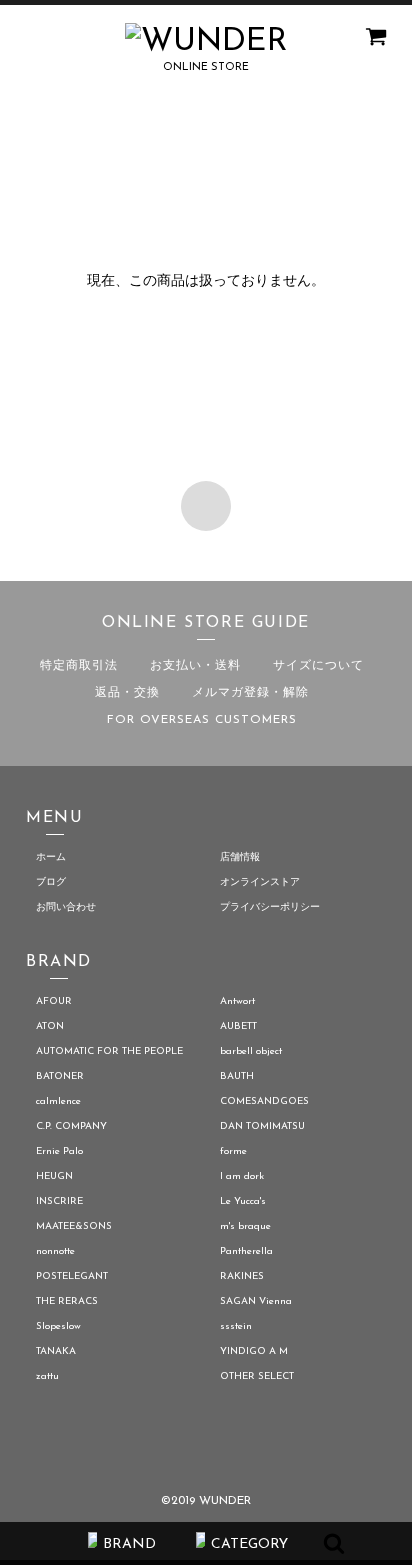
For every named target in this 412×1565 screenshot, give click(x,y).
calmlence (58, 1101)
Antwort (237, 1001)
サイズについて (318, 666)
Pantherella (246, 1251)
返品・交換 (127, 693)
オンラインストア (260, 882)
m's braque (245, 1226)
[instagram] (249, 1451)
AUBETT (238, 1026)
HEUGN (54, 1176)
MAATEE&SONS (74, 1226)
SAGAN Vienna (256, 1301)
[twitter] (206, 1451)
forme (233, 1151)
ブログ (51, 882)
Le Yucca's (243, 1201)
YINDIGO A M (254, 1351)
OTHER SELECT (257, 1376)
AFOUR (54, 1001)
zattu (47, 1376)
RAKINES (242, 1276)
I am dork (242, 1176)
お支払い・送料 (195, 666)
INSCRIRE (59, 1201)
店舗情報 (240, 857)
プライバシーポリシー (270, 907)
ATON (50, 1026)
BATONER (60, 1076)
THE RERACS (67, 1301)
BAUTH (237, 1076)
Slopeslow (58, 1326)
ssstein (236, 1326)
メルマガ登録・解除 (250, 693)
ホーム (51, 857)
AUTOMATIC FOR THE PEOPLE (109, 1051)
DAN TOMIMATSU (262, 1126)
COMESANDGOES (264, 1101)
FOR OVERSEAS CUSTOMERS (202, 720)
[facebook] (162, 1451)
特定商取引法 (79, 666)
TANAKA (56, 1351)
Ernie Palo (59, 1151)
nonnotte (55, 1251)
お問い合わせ (66, 907)
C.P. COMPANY (71, 1126)
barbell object (251, 1051)
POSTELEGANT (72, 1276)
